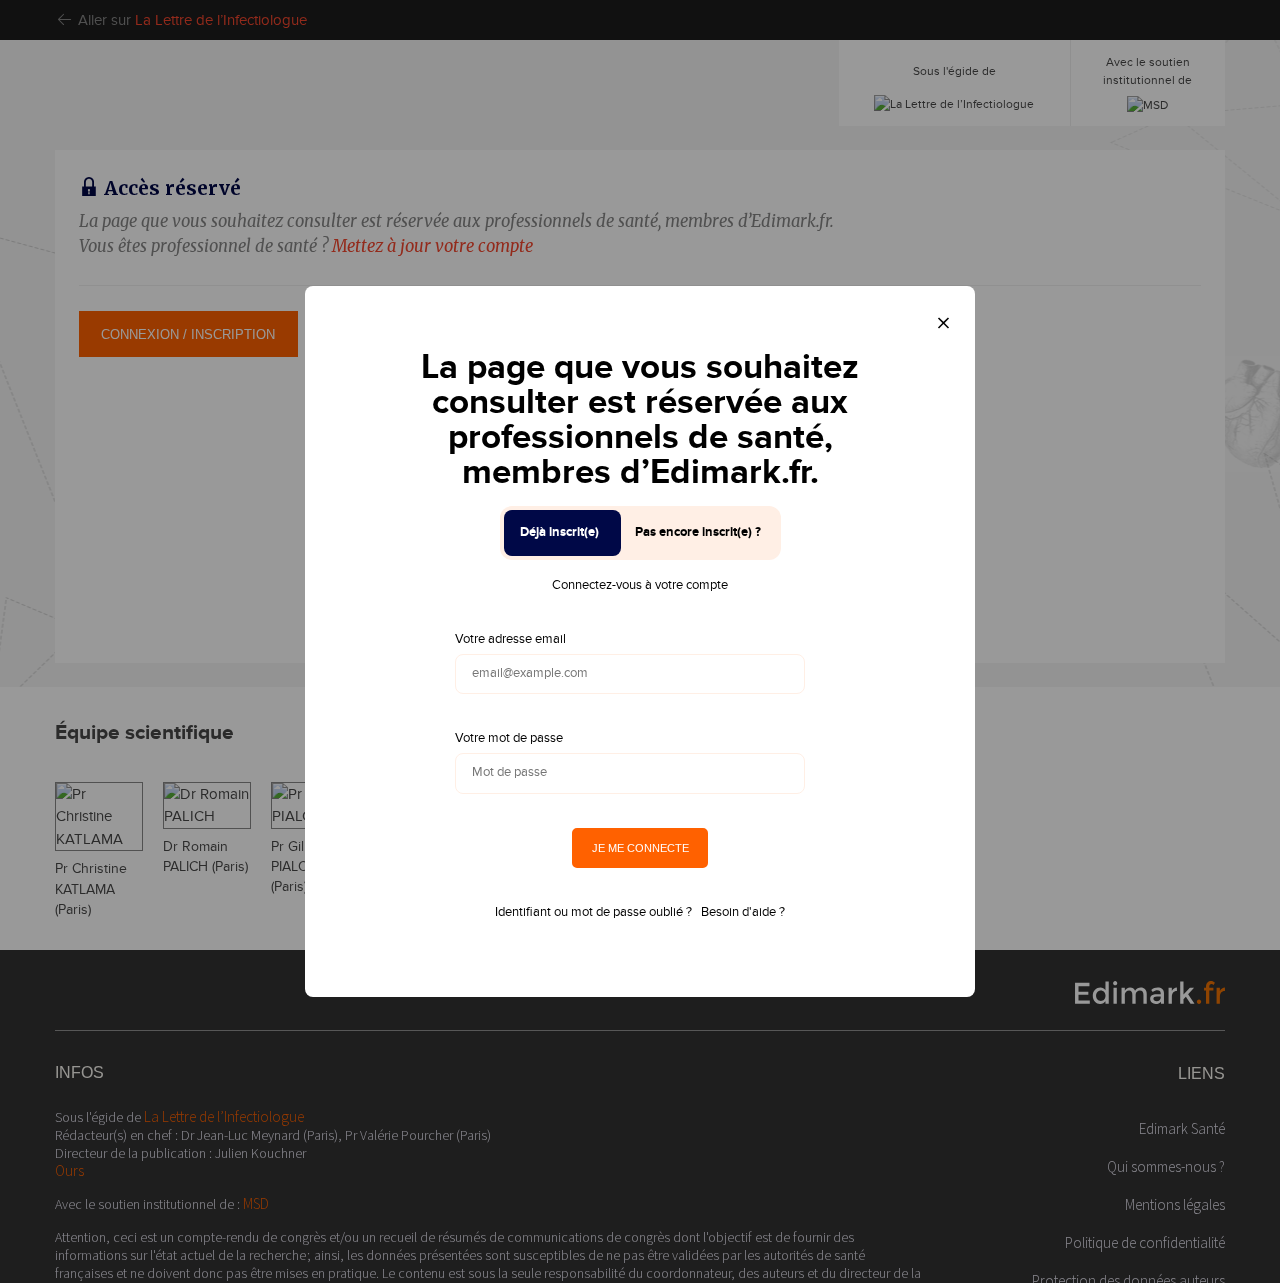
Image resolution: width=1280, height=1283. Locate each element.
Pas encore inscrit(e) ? (698, 532)
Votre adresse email (510, 639)
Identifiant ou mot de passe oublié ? (593, 912)
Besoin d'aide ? (743, 912)
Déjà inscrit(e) (559, 532)
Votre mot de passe (509, 738)
